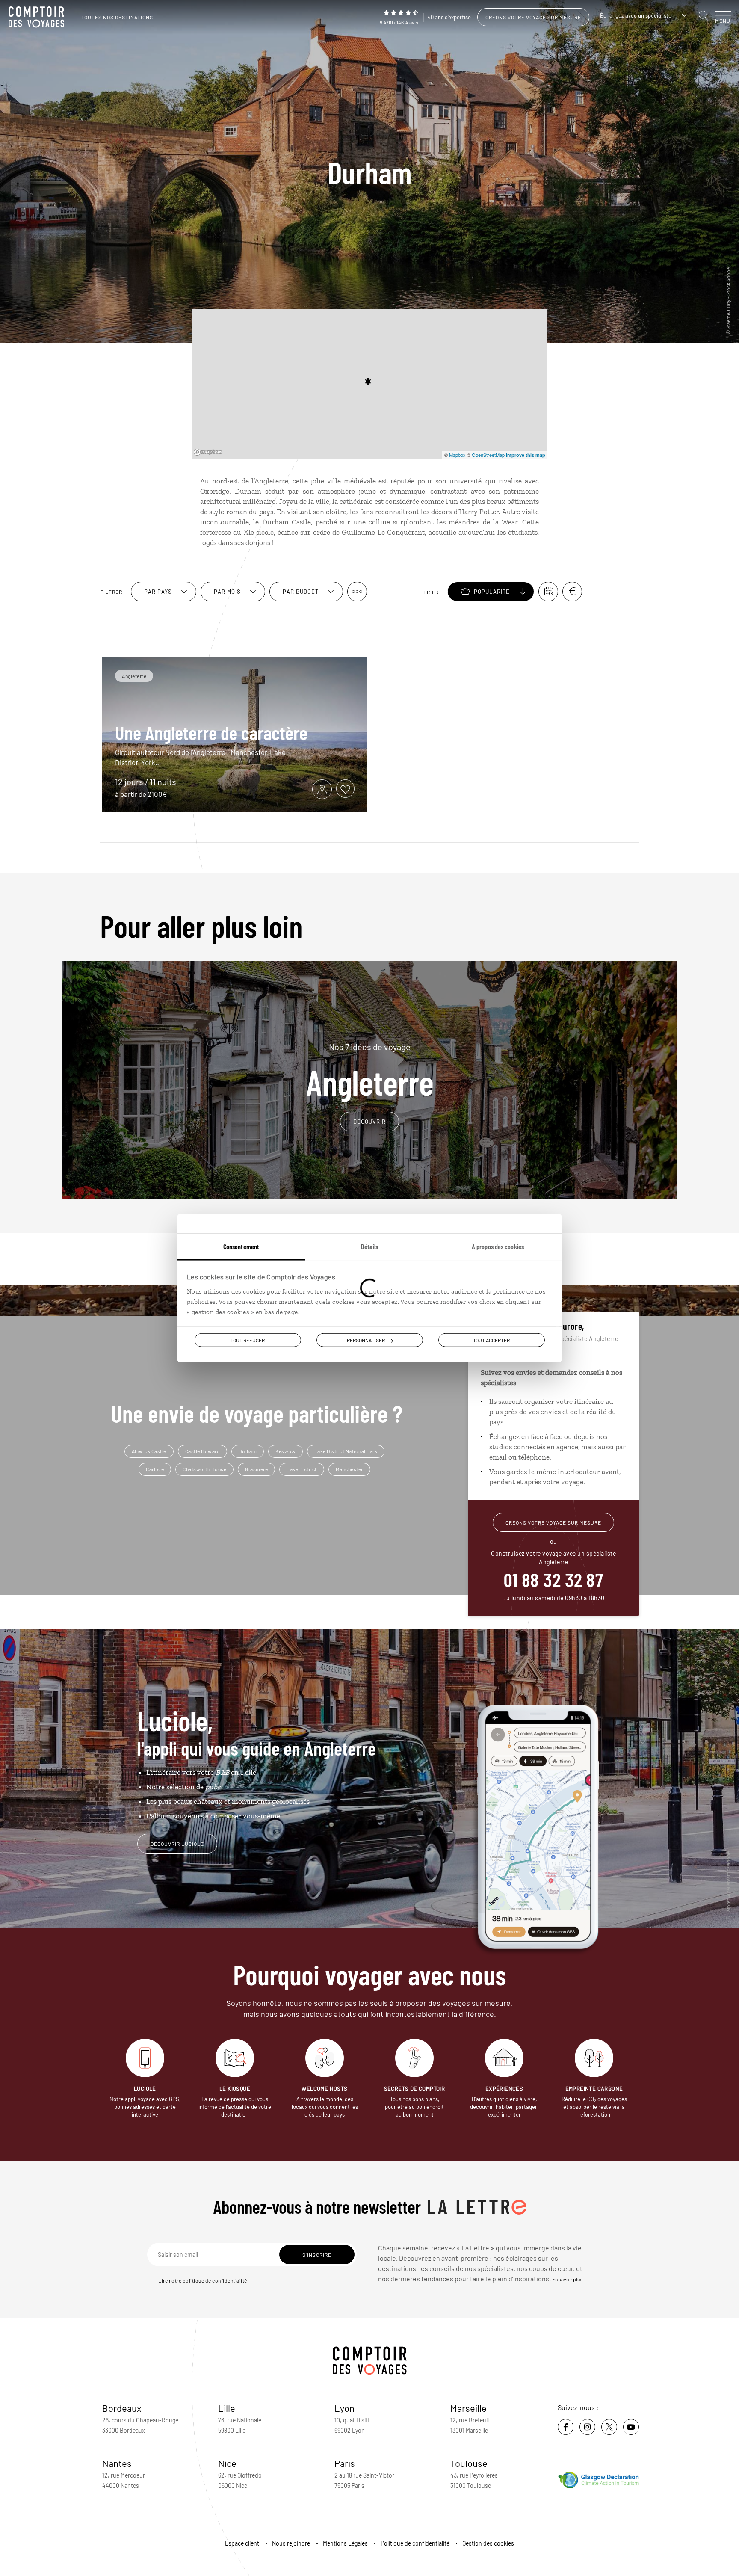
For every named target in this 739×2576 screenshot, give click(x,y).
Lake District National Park (346, 1451)
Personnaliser (366, 1340)
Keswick (285, 1451)
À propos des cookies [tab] (498, 1246)
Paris (345, 2463)
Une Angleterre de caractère (211, 732)
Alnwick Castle (149, 1451)
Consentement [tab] (241, 1246)
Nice (227, 2463)
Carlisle (155, 1469)
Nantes (117, 2463)
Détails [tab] (369, 1246)
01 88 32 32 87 (553, 1579)
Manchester (349, 1469)
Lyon (344, 2408)
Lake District (302, 1469)
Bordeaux (122, 2408)
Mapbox (457, 455)
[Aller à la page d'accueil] (38, 17)
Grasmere (256, 1469)
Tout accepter (491, 1340)
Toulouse (469, 2463)
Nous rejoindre (291, 2543)
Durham (248, 1451)
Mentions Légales (345, 2543)
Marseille (469, 2408)
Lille (227, 2408)
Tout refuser (248, 1340)
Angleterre (370, 1070)
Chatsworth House (204, 1469)
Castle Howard (203, 1451)
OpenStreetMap (488, 455)
